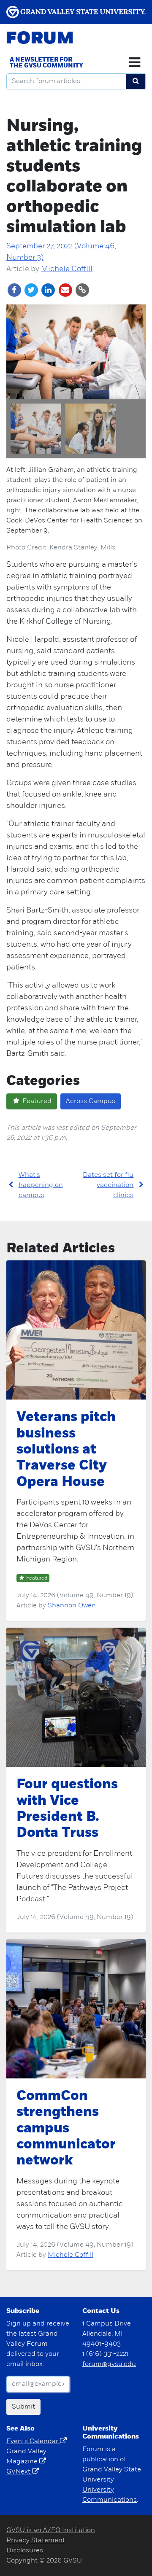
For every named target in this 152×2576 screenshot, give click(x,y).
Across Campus (91, 1101)
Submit (23, 2407)
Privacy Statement (36, 2541)
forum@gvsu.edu (109, 2364)
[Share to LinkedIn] (49, 290)
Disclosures (25, 2551)
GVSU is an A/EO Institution (51, 2530)
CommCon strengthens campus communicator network (66, 2129)
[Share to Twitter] (32, 290)
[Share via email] (66, 290)
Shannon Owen (72, 1606)
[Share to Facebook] (15, 290)
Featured (36, 1101)
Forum (40, 39)
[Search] (136, 81)
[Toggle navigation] (134, 62)
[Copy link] (82, 290)
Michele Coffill (67, 269)
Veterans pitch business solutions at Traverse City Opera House (66, 1450)
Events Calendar (33, 2441)
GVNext (19, 2472)
